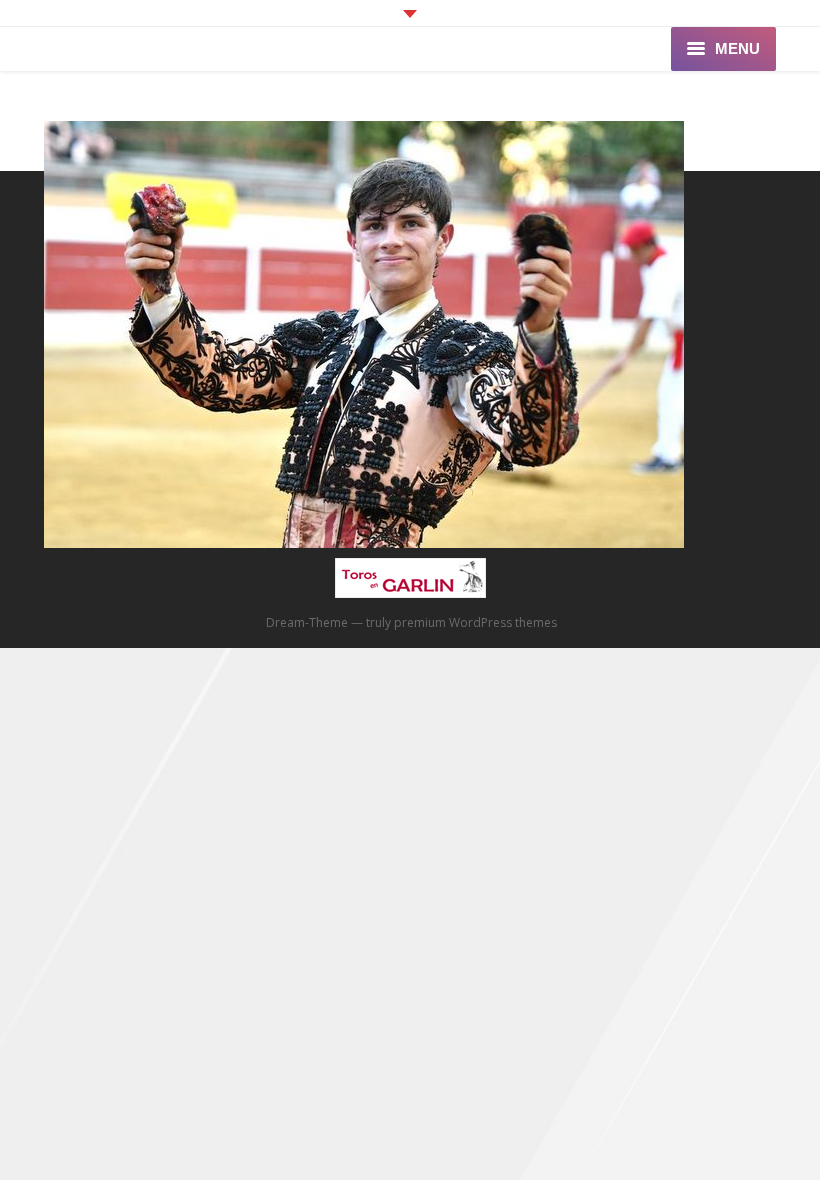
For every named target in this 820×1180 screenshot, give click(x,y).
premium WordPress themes (475, 622)
